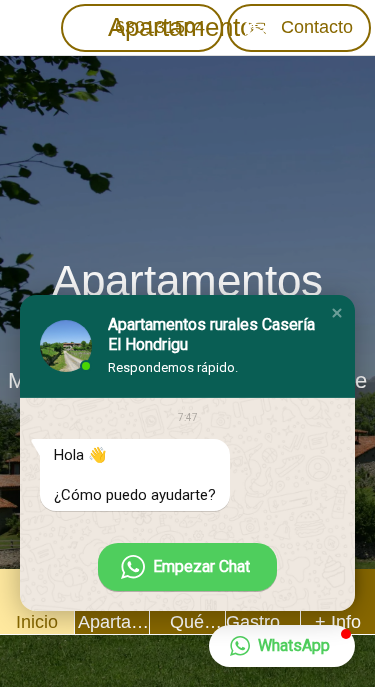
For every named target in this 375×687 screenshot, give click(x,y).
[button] (337, 313)
